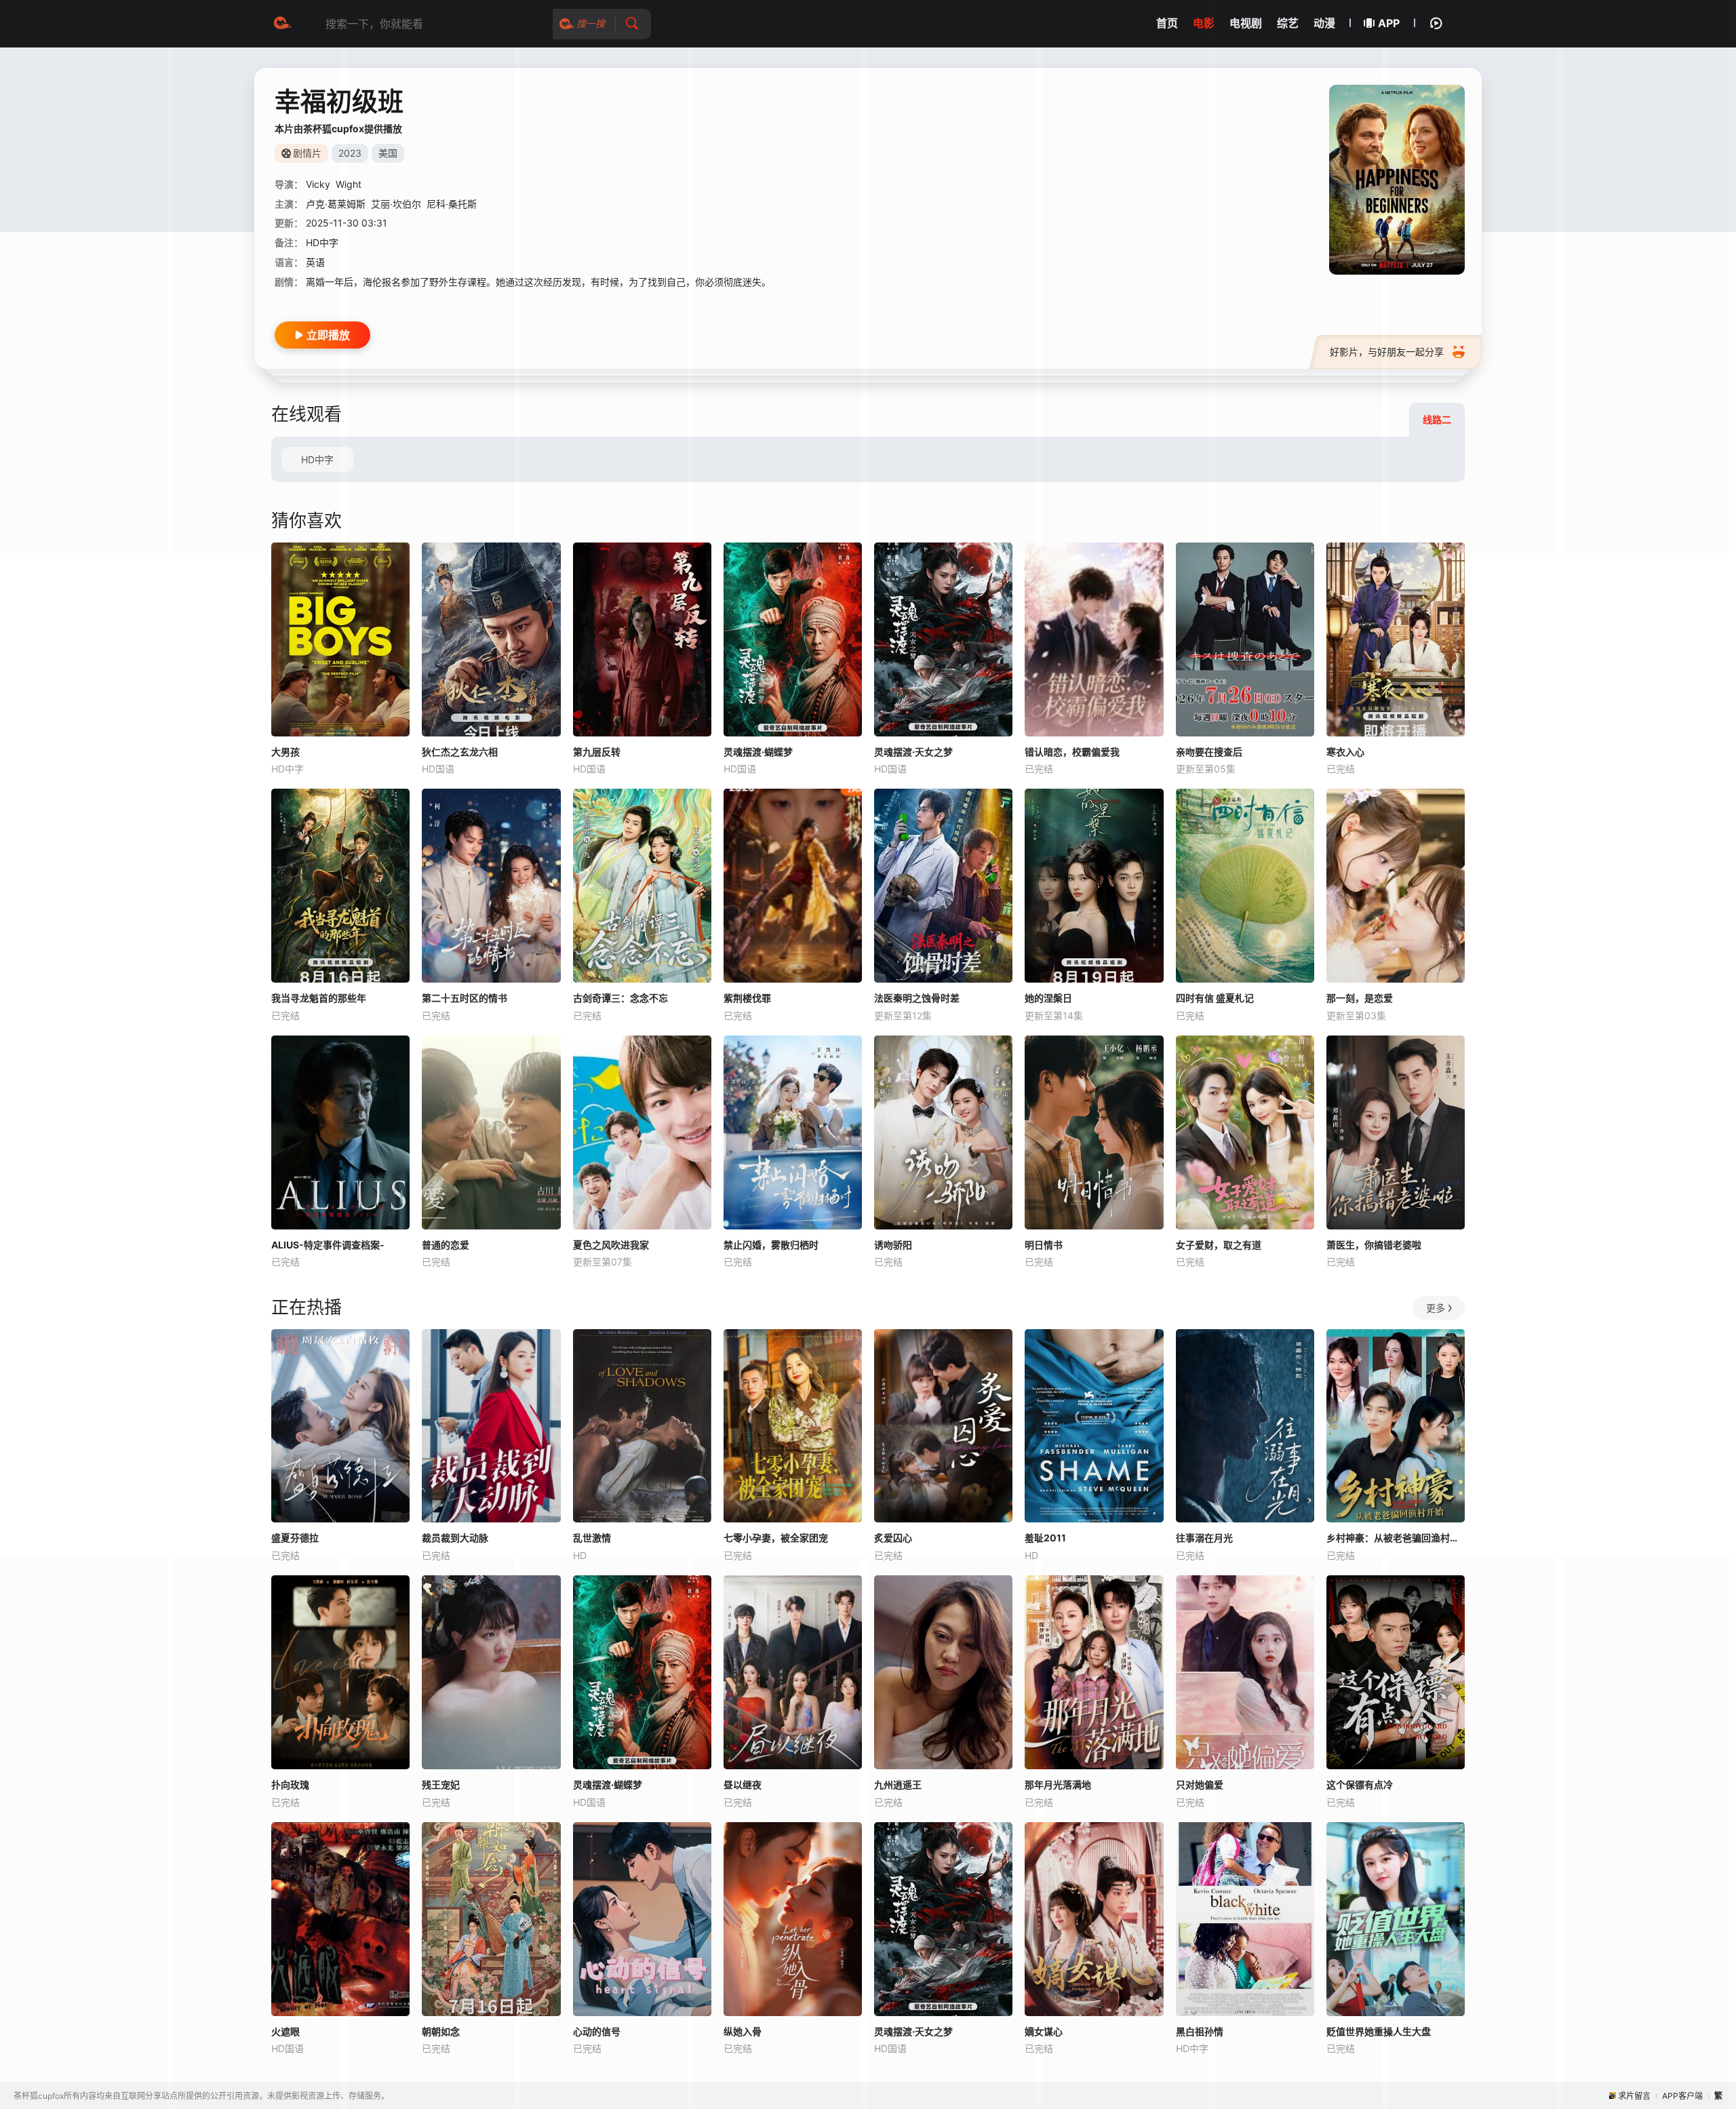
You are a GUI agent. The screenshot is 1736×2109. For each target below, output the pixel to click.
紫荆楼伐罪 (747, 998)
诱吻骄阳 (893, 1245)
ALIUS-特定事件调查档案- (328, 1245)
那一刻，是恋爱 (1360, 998)
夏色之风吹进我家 (611, 1245)
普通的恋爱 (446, 1245)
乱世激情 (592, 1538)
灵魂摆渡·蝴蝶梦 (758, 752)
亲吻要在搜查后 (1209, 752)
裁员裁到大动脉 (455, 1538)
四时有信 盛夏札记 (1215, 998)
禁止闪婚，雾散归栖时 (771, 1245)
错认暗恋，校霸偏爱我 (1072, 752)
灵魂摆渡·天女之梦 (913, 752)
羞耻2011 (1045, 1538)
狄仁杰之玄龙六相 (460, 752)
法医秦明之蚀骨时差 (917, 998)
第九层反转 (597, 752)
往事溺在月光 (1204, 1538)
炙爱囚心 (893, 1538)
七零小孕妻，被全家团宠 (776, 1538)
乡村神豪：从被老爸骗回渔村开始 (1396, 1538)
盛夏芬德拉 (295, 1538)
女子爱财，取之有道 (1219, 1245)
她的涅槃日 (1048, 998)
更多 (1436, 1308)
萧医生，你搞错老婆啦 (1374, 1245)
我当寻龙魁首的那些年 (319, 998)
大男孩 (285, 752)
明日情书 (1044, 1245)
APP (1389, 23)
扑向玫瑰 (290, 1785)
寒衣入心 (1345, 752)
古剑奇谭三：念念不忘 (620, 998)
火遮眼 (285, 2031)
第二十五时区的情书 (465, 998)
